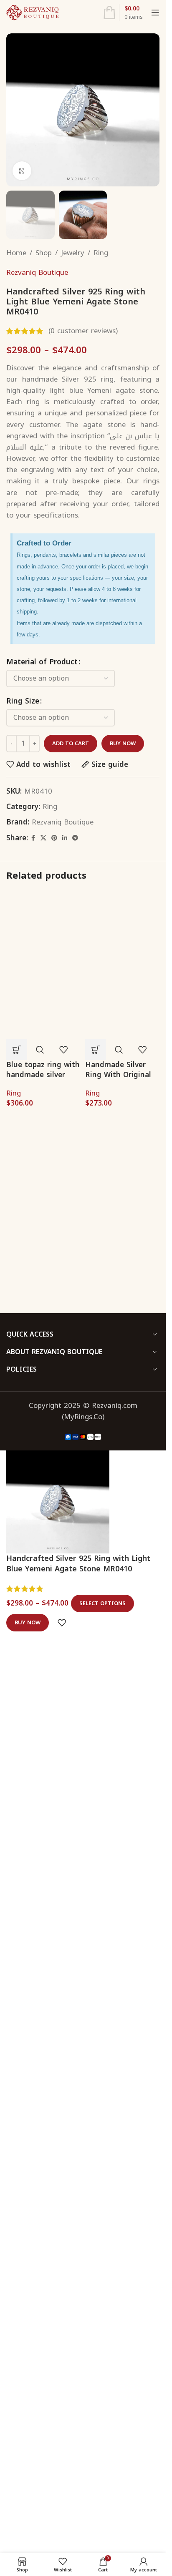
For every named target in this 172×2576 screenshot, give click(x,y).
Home (16, 253)
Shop (44, 253)
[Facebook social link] (33, 838)
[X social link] (43, 838)
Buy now (123, 743)
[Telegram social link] (75, 838)
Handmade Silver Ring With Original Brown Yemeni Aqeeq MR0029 (118, 1079)
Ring (101, 253)
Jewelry (73, 253)
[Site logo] (33, 12)
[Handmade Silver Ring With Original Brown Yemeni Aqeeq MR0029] (123, 927)
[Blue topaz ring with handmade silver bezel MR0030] (44, 1203)
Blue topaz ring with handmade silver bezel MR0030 (43, 2177)
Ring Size (23, 701)
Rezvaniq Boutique (37, 273)
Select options (102, 2509)
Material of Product (42, 662)
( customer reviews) (83, 331)
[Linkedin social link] (65, 838)
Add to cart (71, 743)
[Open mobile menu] (155, 13)
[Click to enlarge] (22, 171)
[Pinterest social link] (54, 838)
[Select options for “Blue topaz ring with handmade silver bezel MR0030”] (17, 2152)
